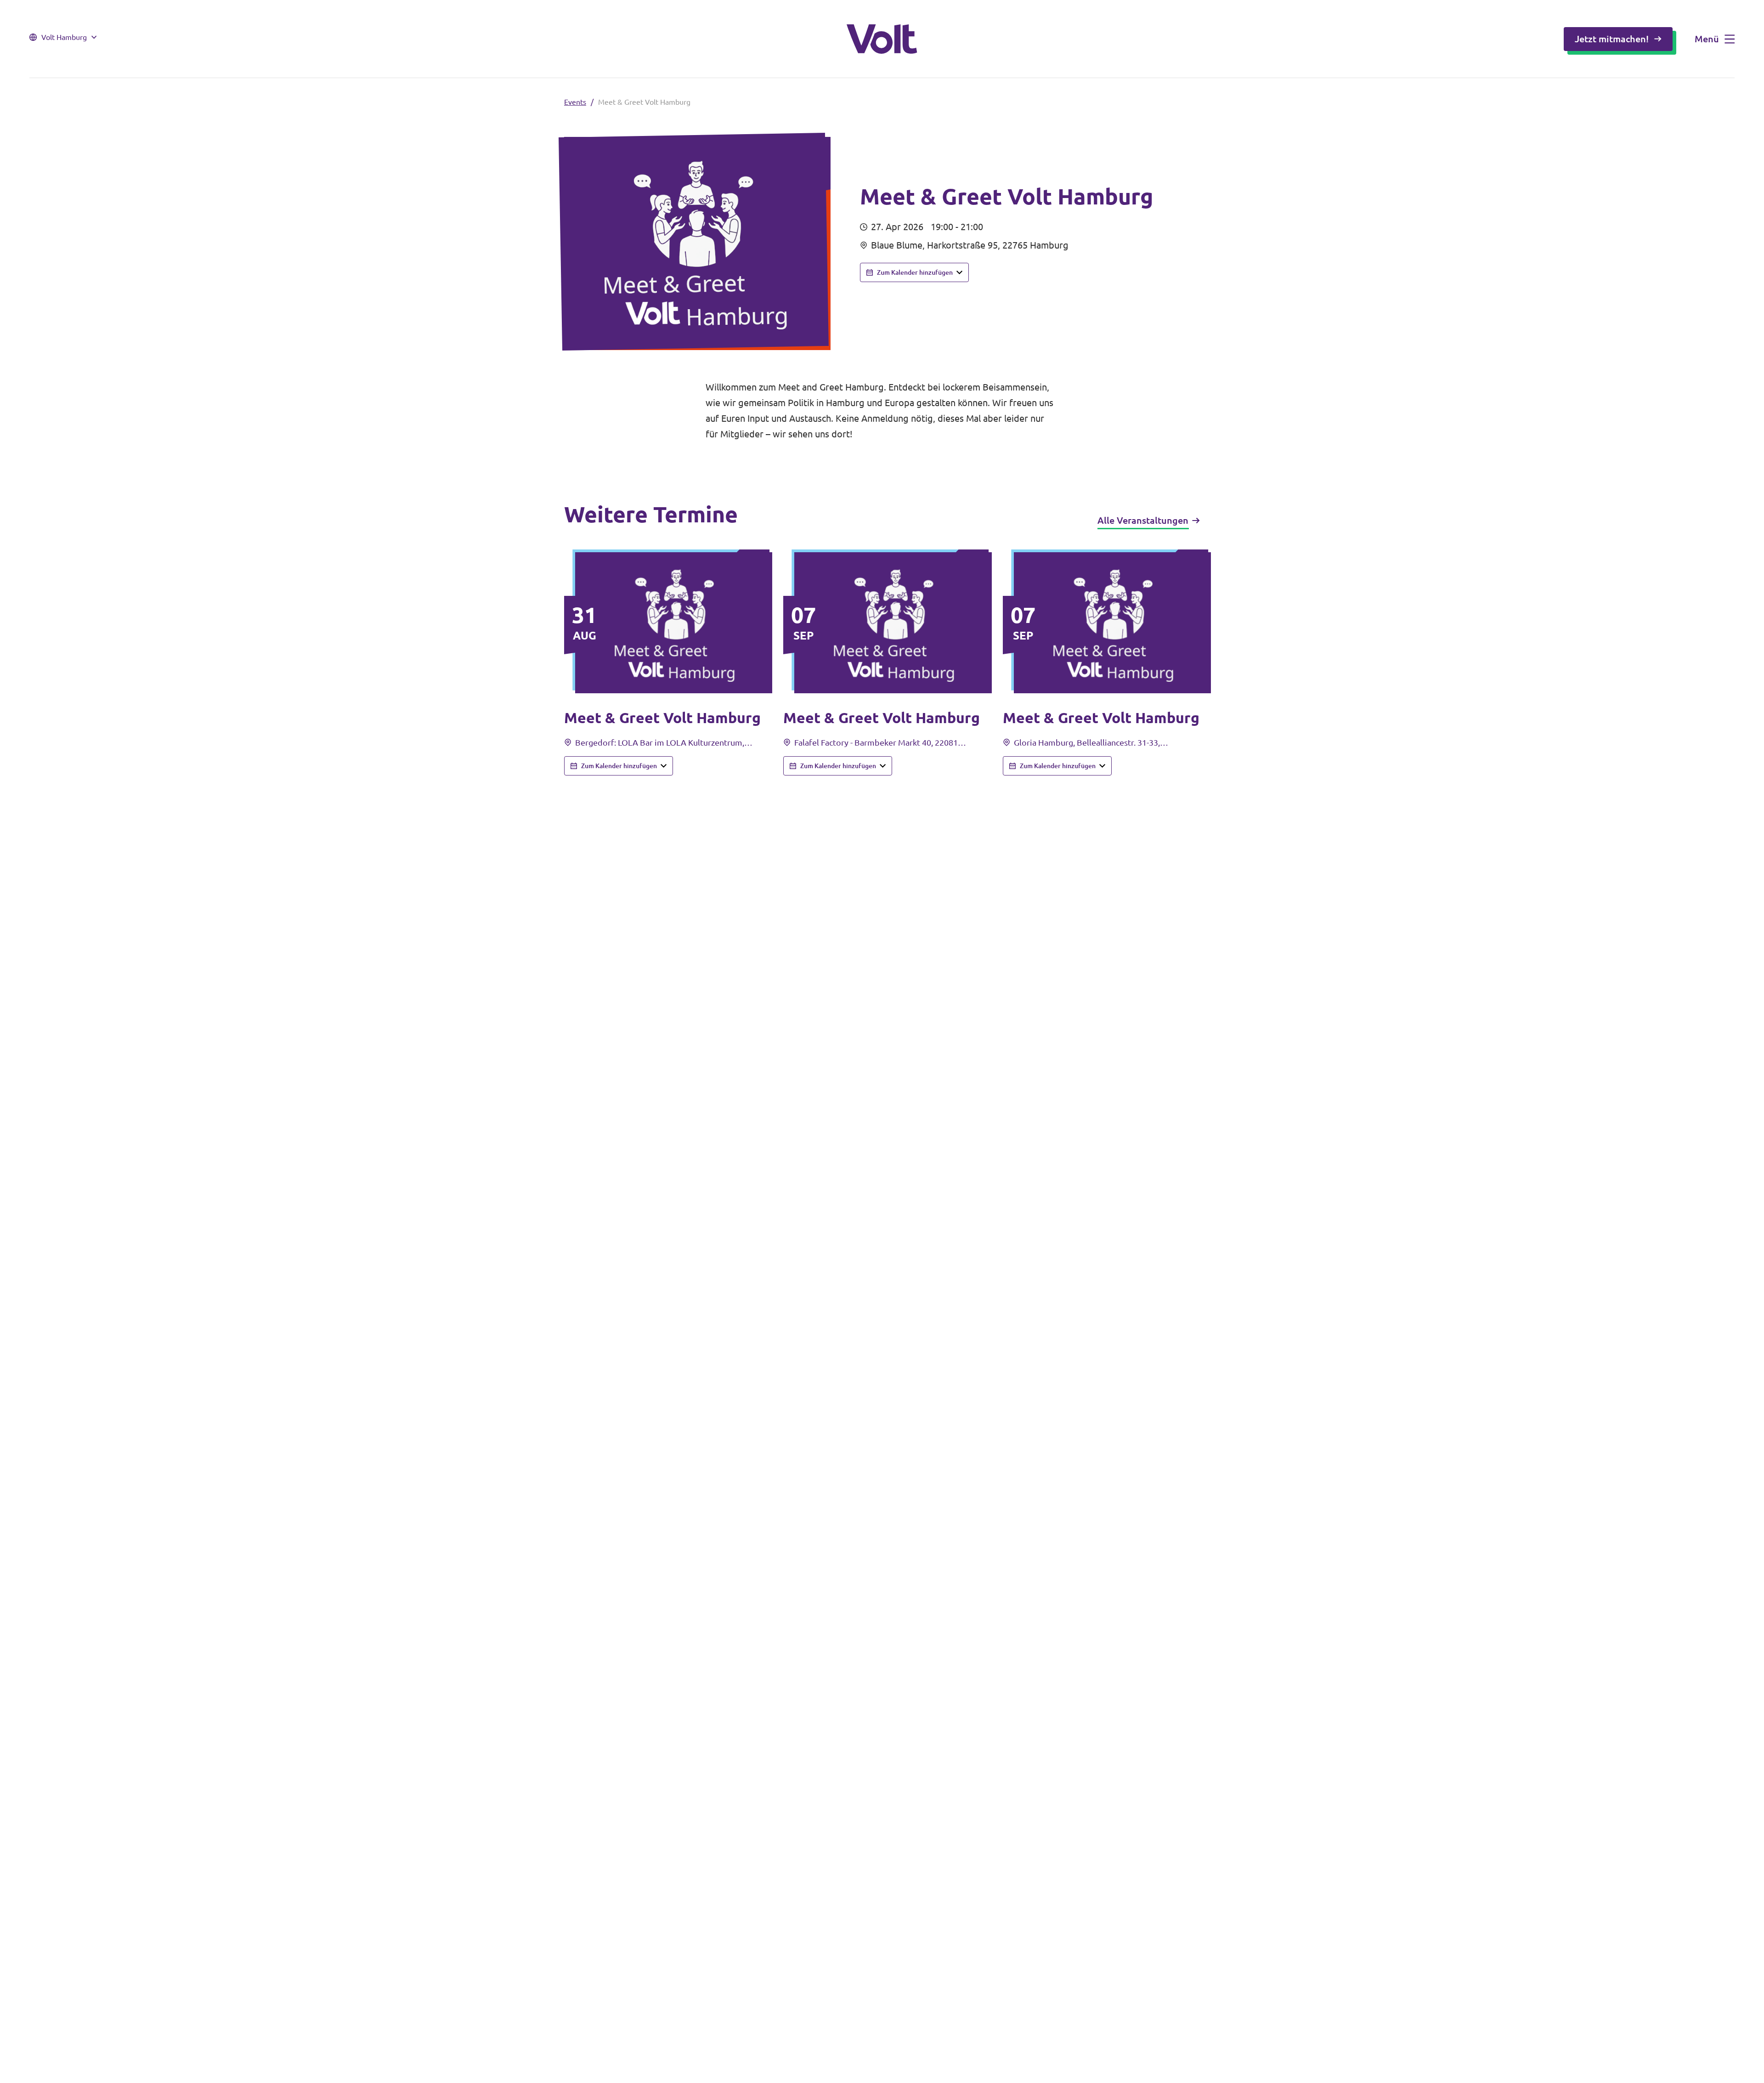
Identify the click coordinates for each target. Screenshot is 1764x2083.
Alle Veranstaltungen (1143, 520)
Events (575, 102)
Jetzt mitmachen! (1612, 39)
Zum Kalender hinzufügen (915, 272)
